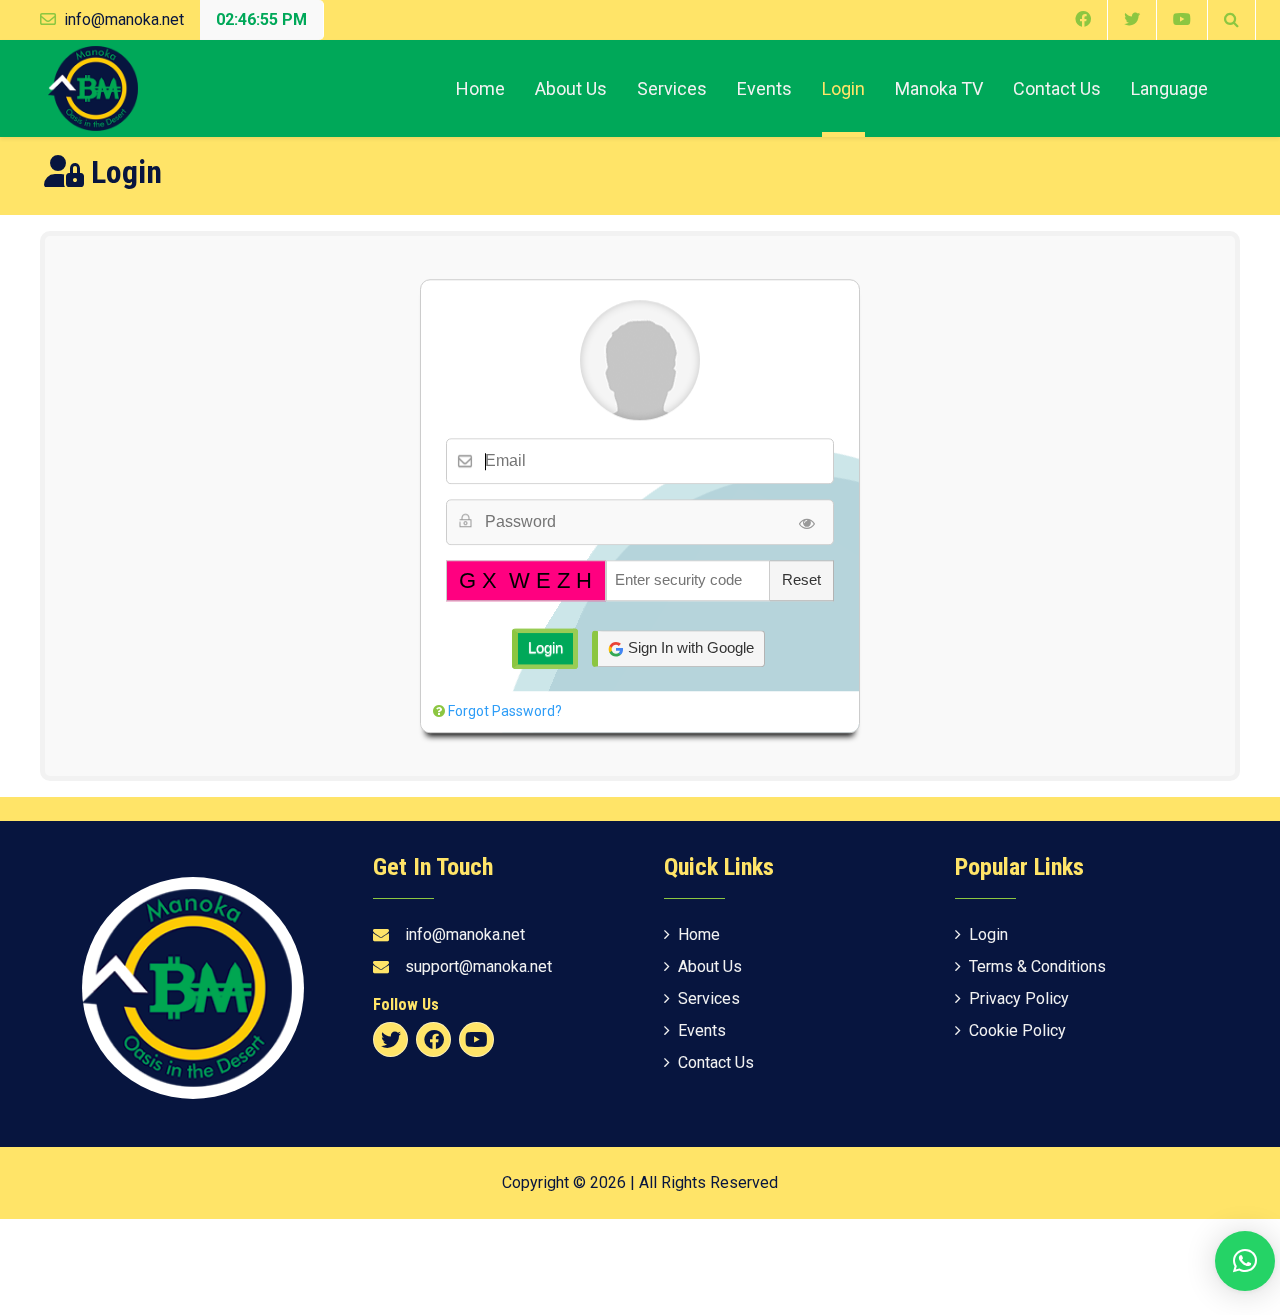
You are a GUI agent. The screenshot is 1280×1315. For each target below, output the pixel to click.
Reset (801, 580)
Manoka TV (939, 88)
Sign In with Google (689, 648)
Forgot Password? (505, 711)
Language (1169, 103)
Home (480, 88)
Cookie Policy (1017, 1030)
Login (843, 88)
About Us (571, 88)
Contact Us (1057, 88)
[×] (1245, 1261)
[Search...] (1232, 20)
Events (764, 88)
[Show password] (807, 524)
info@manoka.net (124, 19)
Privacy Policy (1019, 998)
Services (672, 88)
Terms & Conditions (1037, 966)
